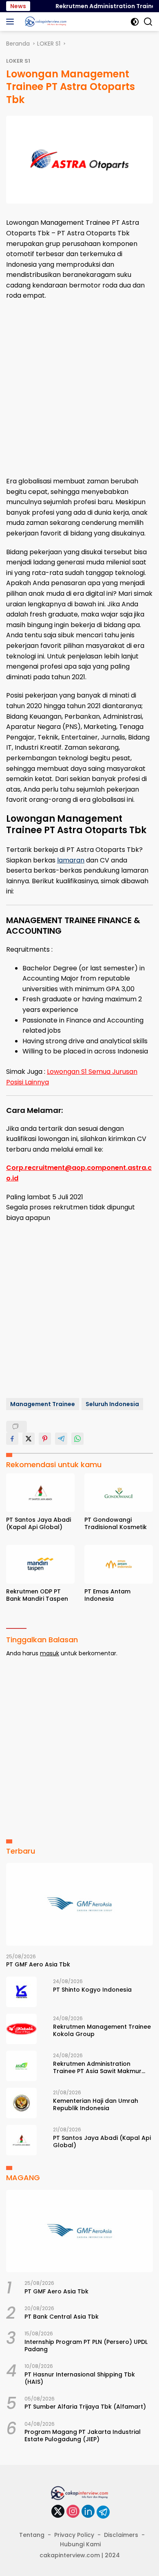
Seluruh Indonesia (112, 1404)
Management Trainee (43, 1404)
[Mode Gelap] (135, 22)
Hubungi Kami (80, 2544)
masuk (50, 1653)
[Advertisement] (79, 388)
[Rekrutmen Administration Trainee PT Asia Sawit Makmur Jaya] (21, 2066)
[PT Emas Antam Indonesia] (119, 1564)
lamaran (71, 860)
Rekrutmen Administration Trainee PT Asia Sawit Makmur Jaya (97, 2067)
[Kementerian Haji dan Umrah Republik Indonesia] (21, 2103)
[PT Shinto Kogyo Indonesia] (21, 1992)
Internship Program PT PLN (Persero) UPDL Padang (86, 2346)
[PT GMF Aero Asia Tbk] (79, 1904)
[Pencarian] (148, 22)
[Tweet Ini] (29, 1439)
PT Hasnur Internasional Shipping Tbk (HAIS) (80, 2378)
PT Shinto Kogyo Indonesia (92, 1990)
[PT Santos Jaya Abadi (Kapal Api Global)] (40, 1493)
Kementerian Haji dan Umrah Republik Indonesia (96, 2104)
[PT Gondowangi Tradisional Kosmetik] (119, 1493)
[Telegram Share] (61, 1439)
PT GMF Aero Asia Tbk (38, 1964)
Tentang (32, 2535)
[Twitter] (58, 2512)
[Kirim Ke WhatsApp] (77, 1439)
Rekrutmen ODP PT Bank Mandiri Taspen (37, 1595)
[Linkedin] (88, 2512)
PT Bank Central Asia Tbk (62, 2317)
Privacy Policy (74, 2535)
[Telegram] (103, 2512)
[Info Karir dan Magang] (45, 22)
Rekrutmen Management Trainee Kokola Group (102, 2030)
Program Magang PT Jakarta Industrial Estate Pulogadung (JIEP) (83, 2436)
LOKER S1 (18, 61)
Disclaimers (121, 2535)
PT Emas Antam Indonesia (107, 1595)
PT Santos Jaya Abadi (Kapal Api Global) (39, 1523)
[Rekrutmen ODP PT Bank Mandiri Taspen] (40, 1564)
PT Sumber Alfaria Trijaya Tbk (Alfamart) (85, 2407)
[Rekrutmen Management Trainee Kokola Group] (21, 2029)
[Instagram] (73, 2512)
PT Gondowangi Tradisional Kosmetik (116, 1523)
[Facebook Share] (12, 1439)
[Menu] (12, 22)
